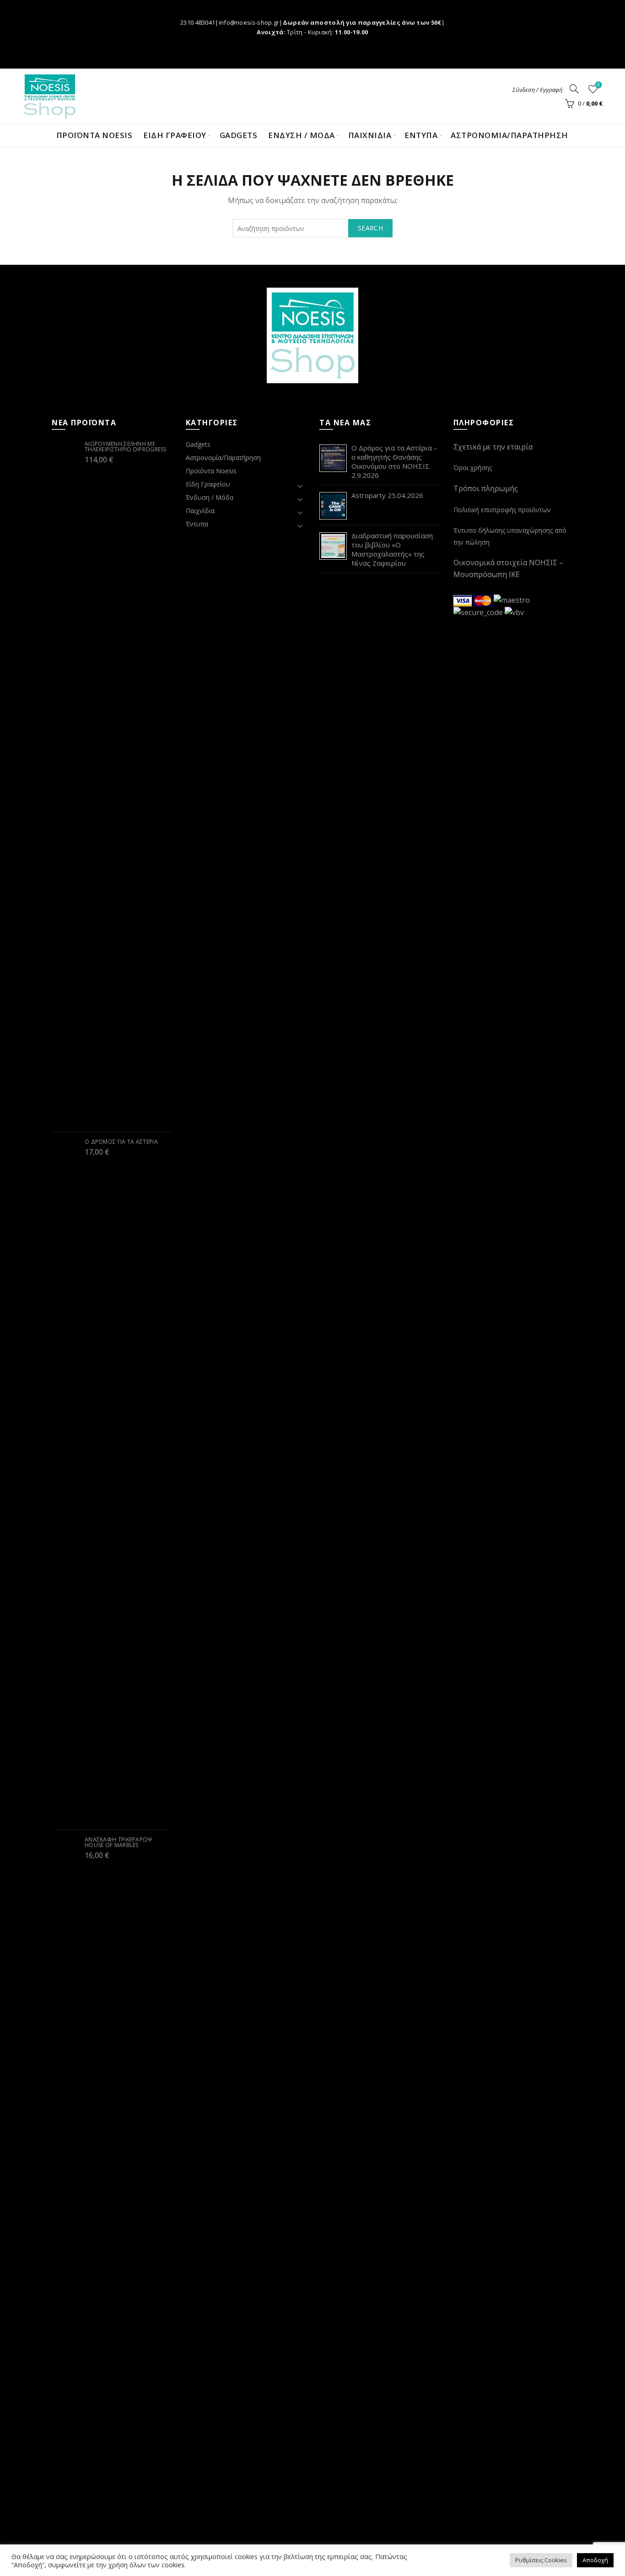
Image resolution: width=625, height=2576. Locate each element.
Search (370, 228)
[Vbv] (514, 612)
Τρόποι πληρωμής (486, 488)
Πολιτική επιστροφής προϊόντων (502, 510)
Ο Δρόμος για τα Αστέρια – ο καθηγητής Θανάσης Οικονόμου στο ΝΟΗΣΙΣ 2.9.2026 (394, 461)
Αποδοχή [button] (595, 2560)
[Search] (574, 89)
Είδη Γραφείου (208, 484)
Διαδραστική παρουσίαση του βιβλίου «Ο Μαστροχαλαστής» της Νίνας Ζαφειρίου (392, 549)
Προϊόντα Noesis (94, 135)
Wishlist (598, 85)
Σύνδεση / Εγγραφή (537, 90)
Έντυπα (197, 524)
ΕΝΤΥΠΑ (421, 135)
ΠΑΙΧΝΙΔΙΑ (370, 135)
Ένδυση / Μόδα (210, 497)
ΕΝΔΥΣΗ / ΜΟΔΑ (302, 135)
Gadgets (239, 135)
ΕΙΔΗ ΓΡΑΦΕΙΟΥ (175, 135)
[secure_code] (479, 612)
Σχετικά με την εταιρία (493, 447)
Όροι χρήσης (473, 468)
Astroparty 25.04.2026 (387, 495)
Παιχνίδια (200, 511)
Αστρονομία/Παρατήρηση (509, 135)
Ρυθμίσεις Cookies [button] (541, 2560)
